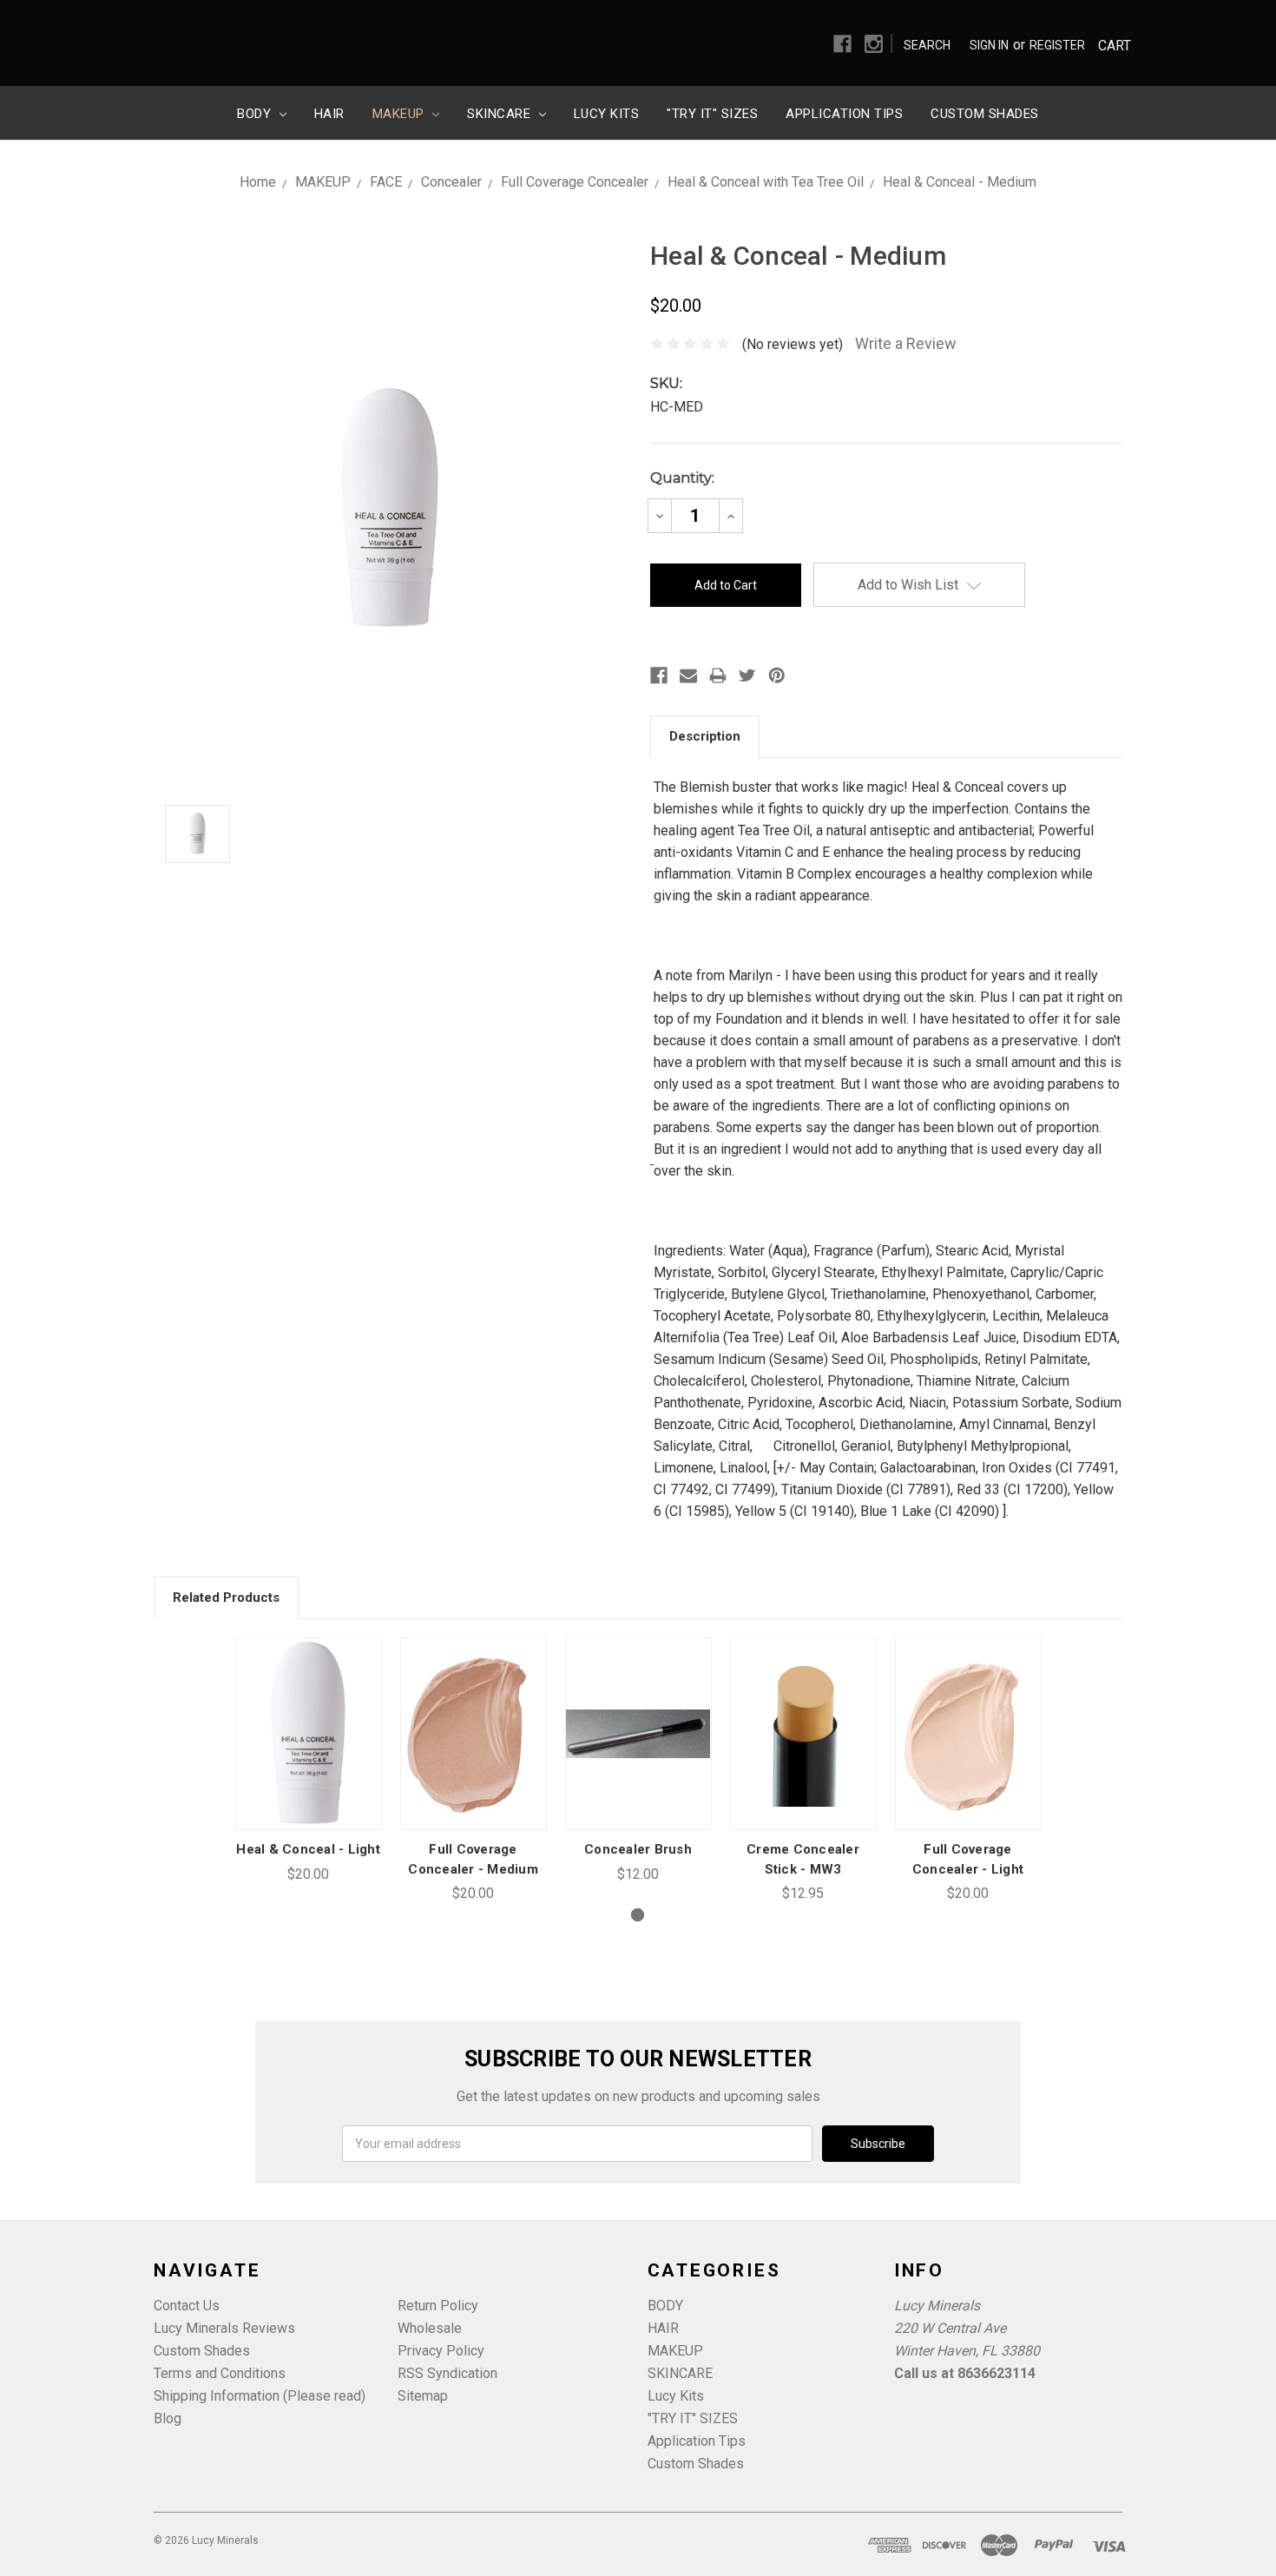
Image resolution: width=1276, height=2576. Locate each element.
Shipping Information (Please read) (260, 2396)
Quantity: (682, 478)
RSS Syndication (447, 2373)
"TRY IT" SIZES (712, 114)
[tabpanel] (308, 1761)
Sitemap (423, 2396)
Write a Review (906, 343)
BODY (256, 114)
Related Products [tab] (226, 1598)
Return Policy (438, 2306)
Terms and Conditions (220, 2373)
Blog (168, 2418)
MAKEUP (401, 114)
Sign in (989, 45)
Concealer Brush (638, 1849)
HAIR (329, 114)
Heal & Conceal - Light (308, 1849)
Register (1057, 45)
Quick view (308, 1713)
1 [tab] (638, 1915)
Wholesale (430, 2328)
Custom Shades (985, 114)
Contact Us (187, 2306)
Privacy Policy (441, 2351)
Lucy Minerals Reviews (224, 2328)
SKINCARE (501, 114)
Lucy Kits (607, 114)
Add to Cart (308, 1755)
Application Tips (844, 114)
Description (705, 736)
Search (927, 45)
